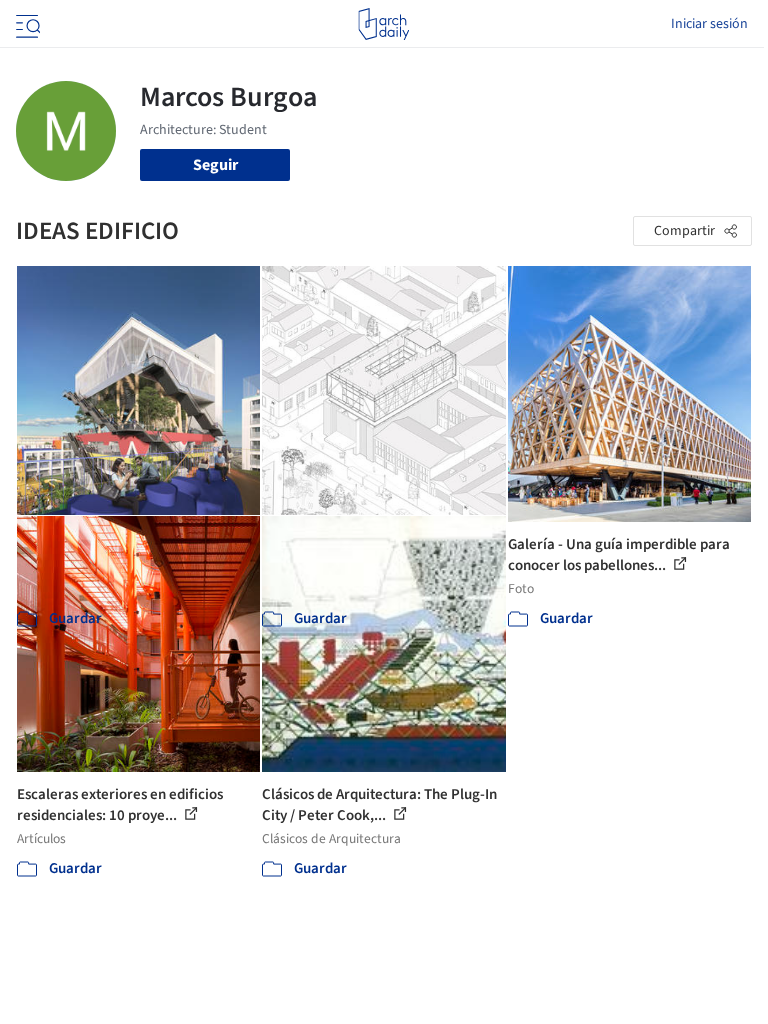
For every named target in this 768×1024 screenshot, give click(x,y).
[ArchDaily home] (383, 24)
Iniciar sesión (709, 24)
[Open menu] (26, 24)
